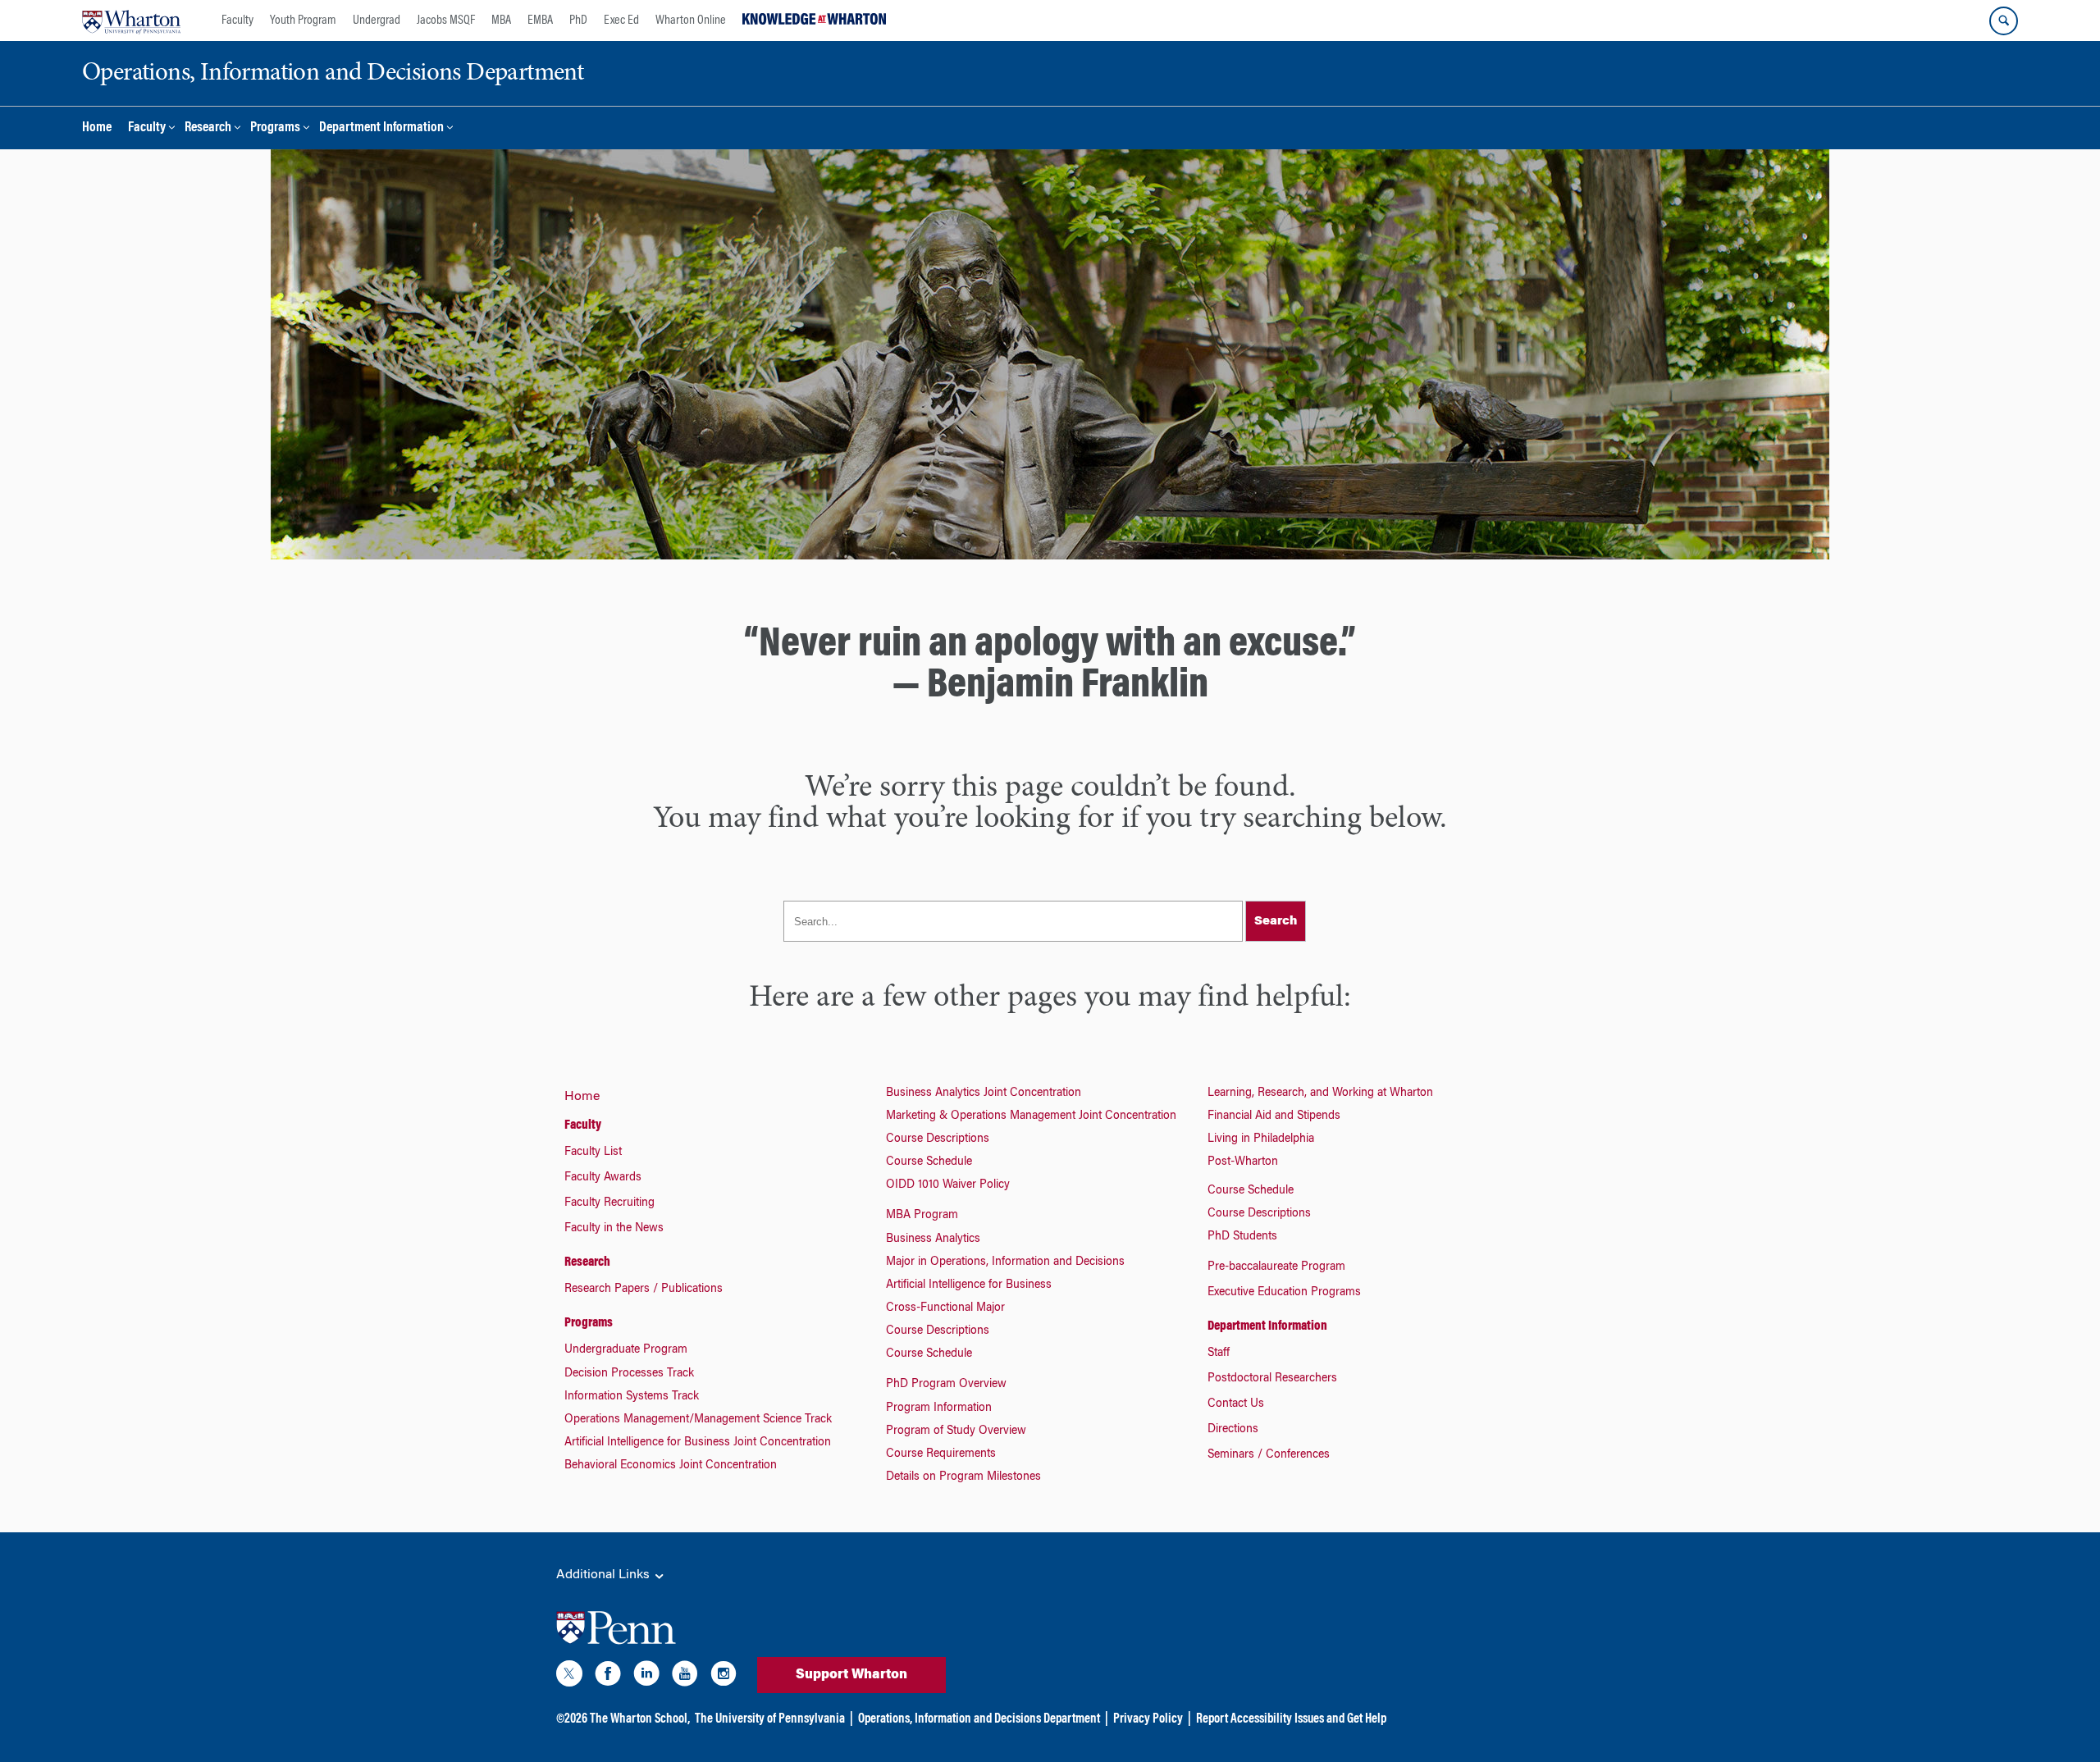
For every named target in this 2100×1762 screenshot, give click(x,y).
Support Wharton (851, 1675)
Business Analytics (933, 1239)
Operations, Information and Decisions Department (979, 1719)
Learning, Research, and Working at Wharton (1320, 1093)
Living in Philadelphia (1261, 1139)
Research (208, 128)
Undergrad (377, 21)
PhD (578, 21)
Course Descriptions (938, 1139)
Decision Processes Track (629, 1374)
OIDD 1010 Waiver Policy (948, 1185)
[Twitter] (569, 1677)
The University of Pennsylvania (770, 1719)
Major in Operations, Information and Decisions (1005, 1262)
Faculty (237, 21)
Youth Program (303, 21)
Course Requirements (941, 1454)
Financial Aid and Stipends (1274, 1116)
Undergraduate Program (626, 1350)
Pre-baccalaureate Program (1276, 1267)
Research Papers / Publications (644, 1290)
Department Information (381, 128)
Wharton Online (691, 21)
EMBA (540, 21)
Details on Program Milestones (963, 1477)
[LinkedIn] (646, 1677)
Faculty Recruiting (609, 1203)
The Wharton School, (640, 1719)
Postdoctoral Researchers (1272, 1379)
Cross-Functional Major (945, 1308)
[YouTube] (685, 1677)
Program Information (939, 1408)
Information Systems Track (632, 1397)
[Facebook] (608, 1677)
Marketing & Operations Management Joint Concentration (1031, 1116)
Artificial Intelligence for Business (969, 1285)
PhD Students (1242, 1237)
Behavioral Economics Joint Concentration (671, 1466)
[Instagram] (724, 1677)
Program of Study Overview (956, 1431)
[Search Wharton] (2004, 21)
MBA (501, 21)
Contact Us (1236, 1404)
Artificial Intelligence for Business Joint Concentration (698, 1443)
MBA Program (922, 1216)
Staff (1219, 1353)
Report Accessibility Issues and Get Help (1291, 1719)
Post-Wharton (1243, 1162)
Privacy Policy (1148, 1719)
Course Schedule (929, 1162)
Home (97, 128)
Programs (275, 128)
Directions (1233, 1430)
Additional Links (605, 1575)
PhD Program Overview (946, 1385)
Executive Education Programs (1284, 1293)
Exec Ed (621, 21)
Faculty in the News (614, 1229)
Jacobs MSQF (446, 21)
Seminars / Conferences (1269, 1455)
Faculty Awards (603, 1178)
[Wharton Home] (131, 21)
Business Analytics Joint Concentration (984, 1093)
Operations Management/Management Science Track (698, 1420)
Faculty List (593, 1153)
